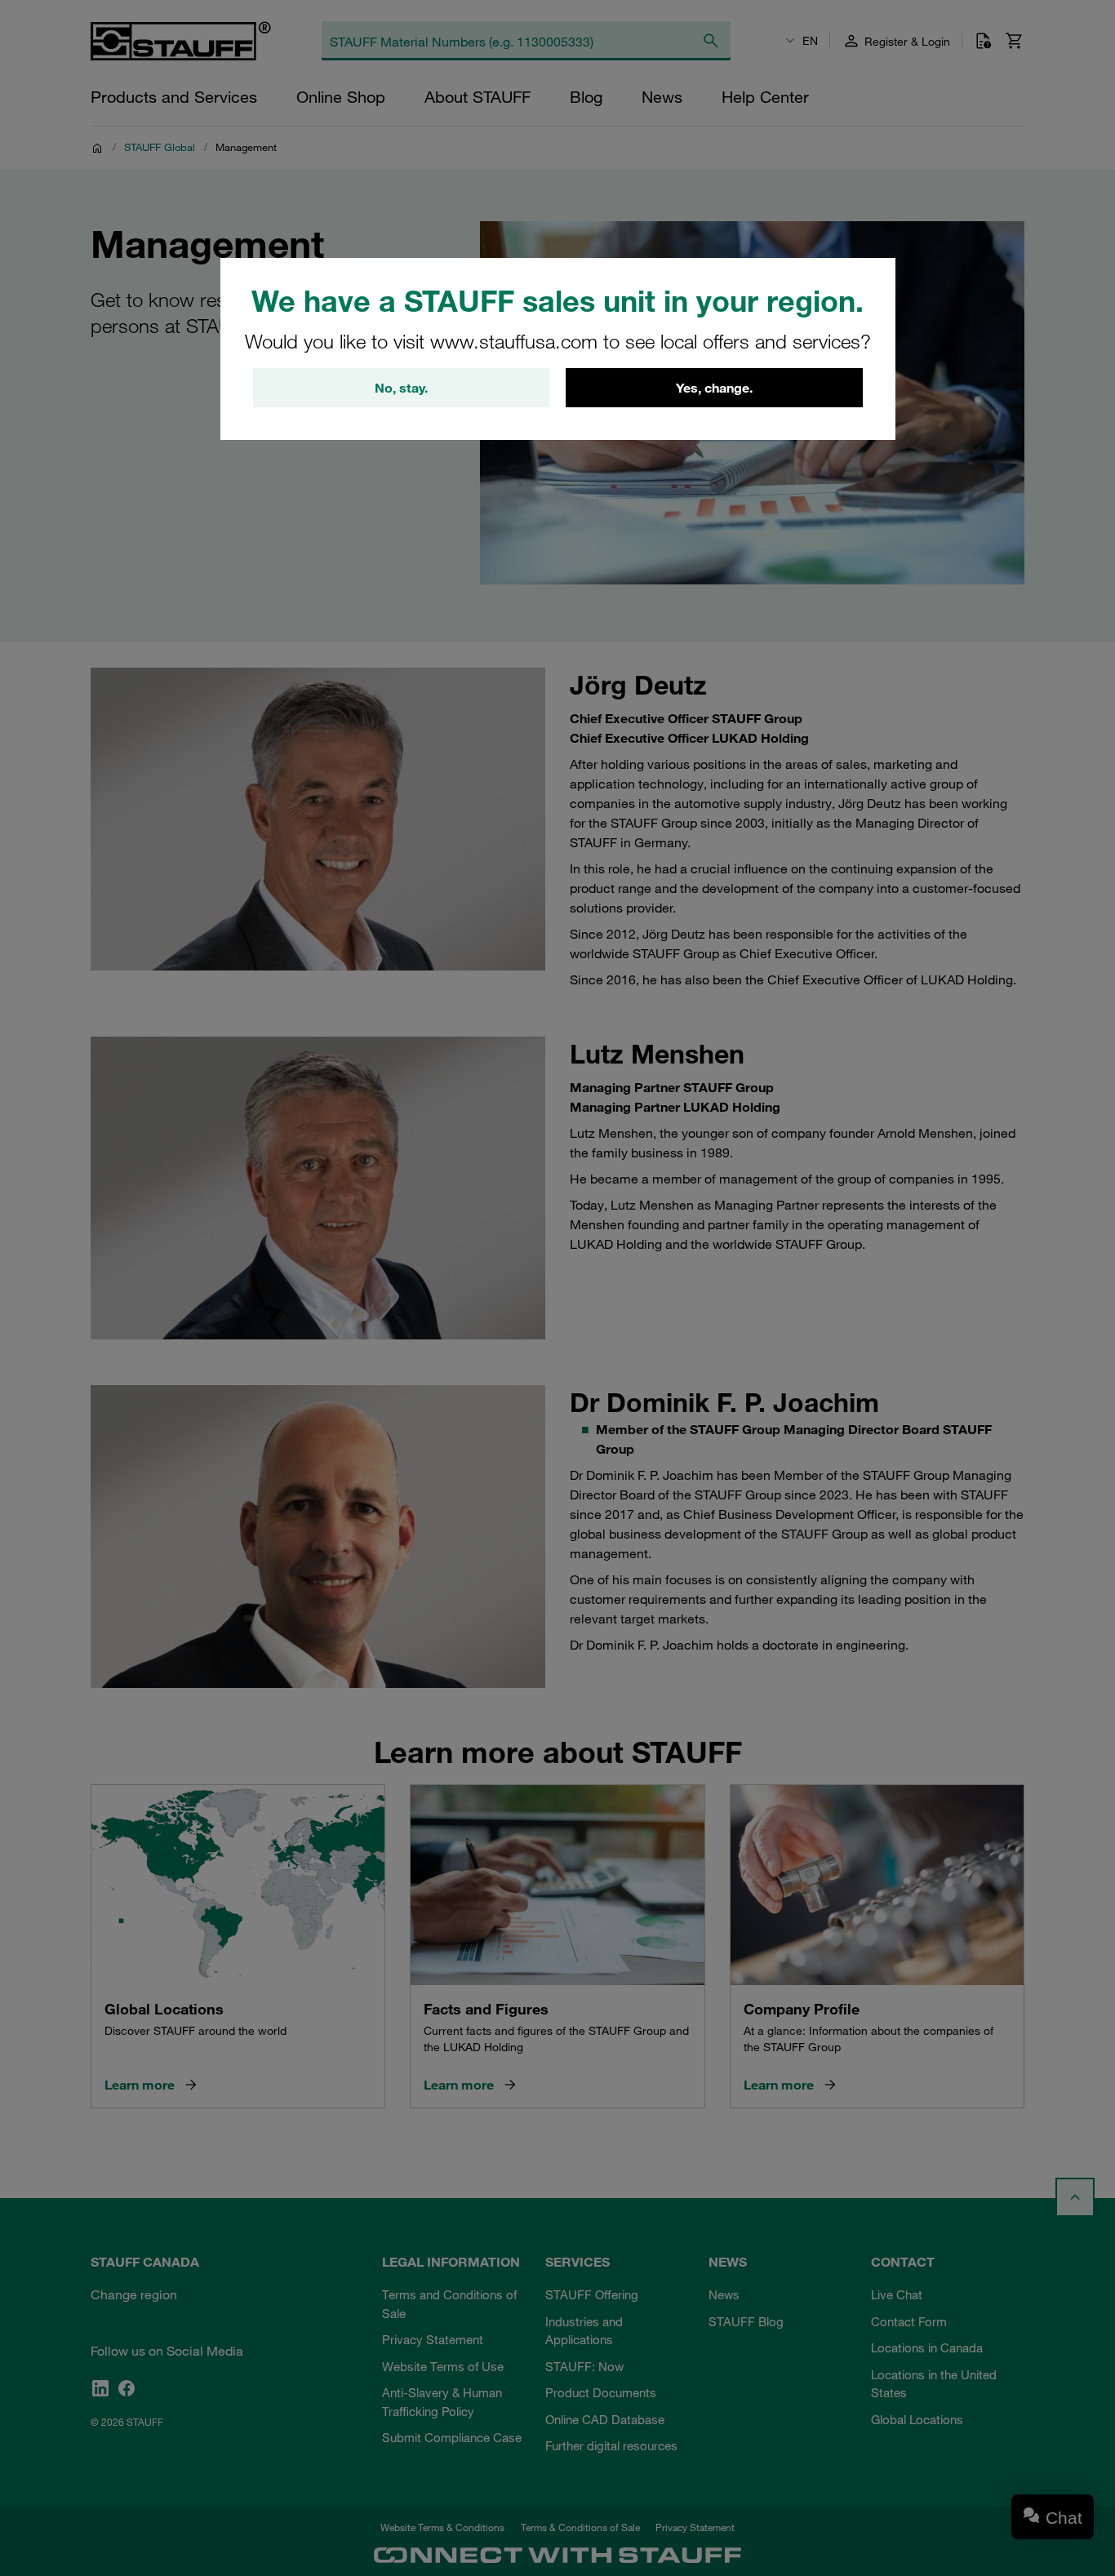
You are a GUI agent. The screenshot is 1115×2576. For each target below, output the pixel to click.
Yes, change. (714, 388)
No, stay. (401, 388)
